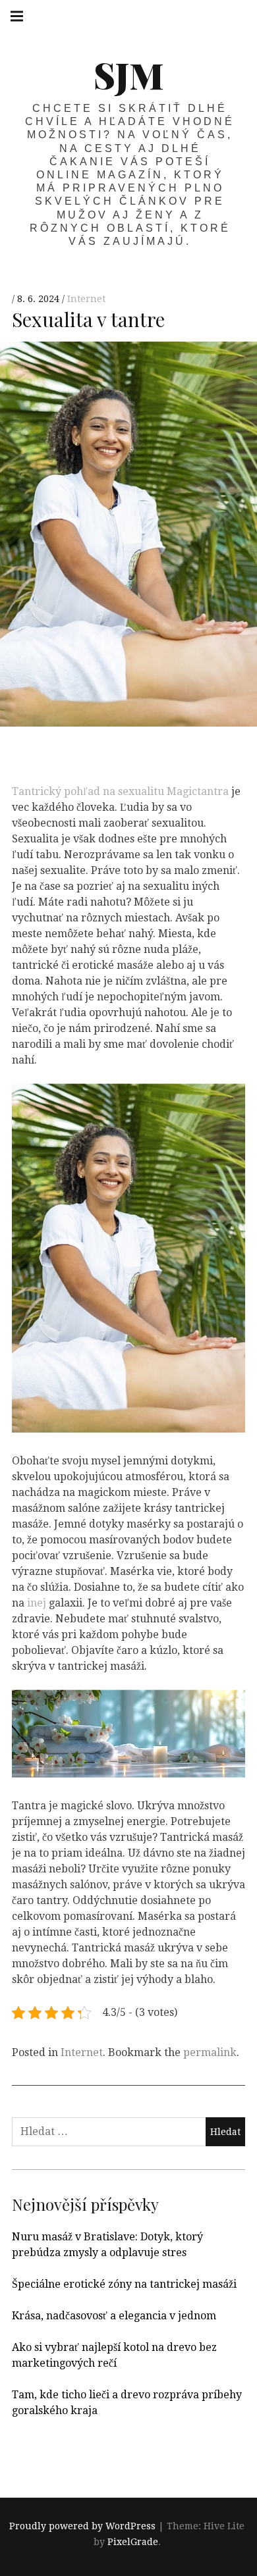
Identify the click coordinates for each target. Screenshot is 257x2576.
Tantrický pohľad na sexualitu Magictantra (120, 791)
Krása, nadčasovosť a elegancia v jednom (114, 2316)
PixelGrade (133, 2542)
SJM (129, 75)
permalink (210, 2052)
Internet (86, 299)
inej (35, 1603)
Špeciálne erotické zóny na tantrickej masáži (124, 2284)
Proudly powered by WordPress (82, 2526)
